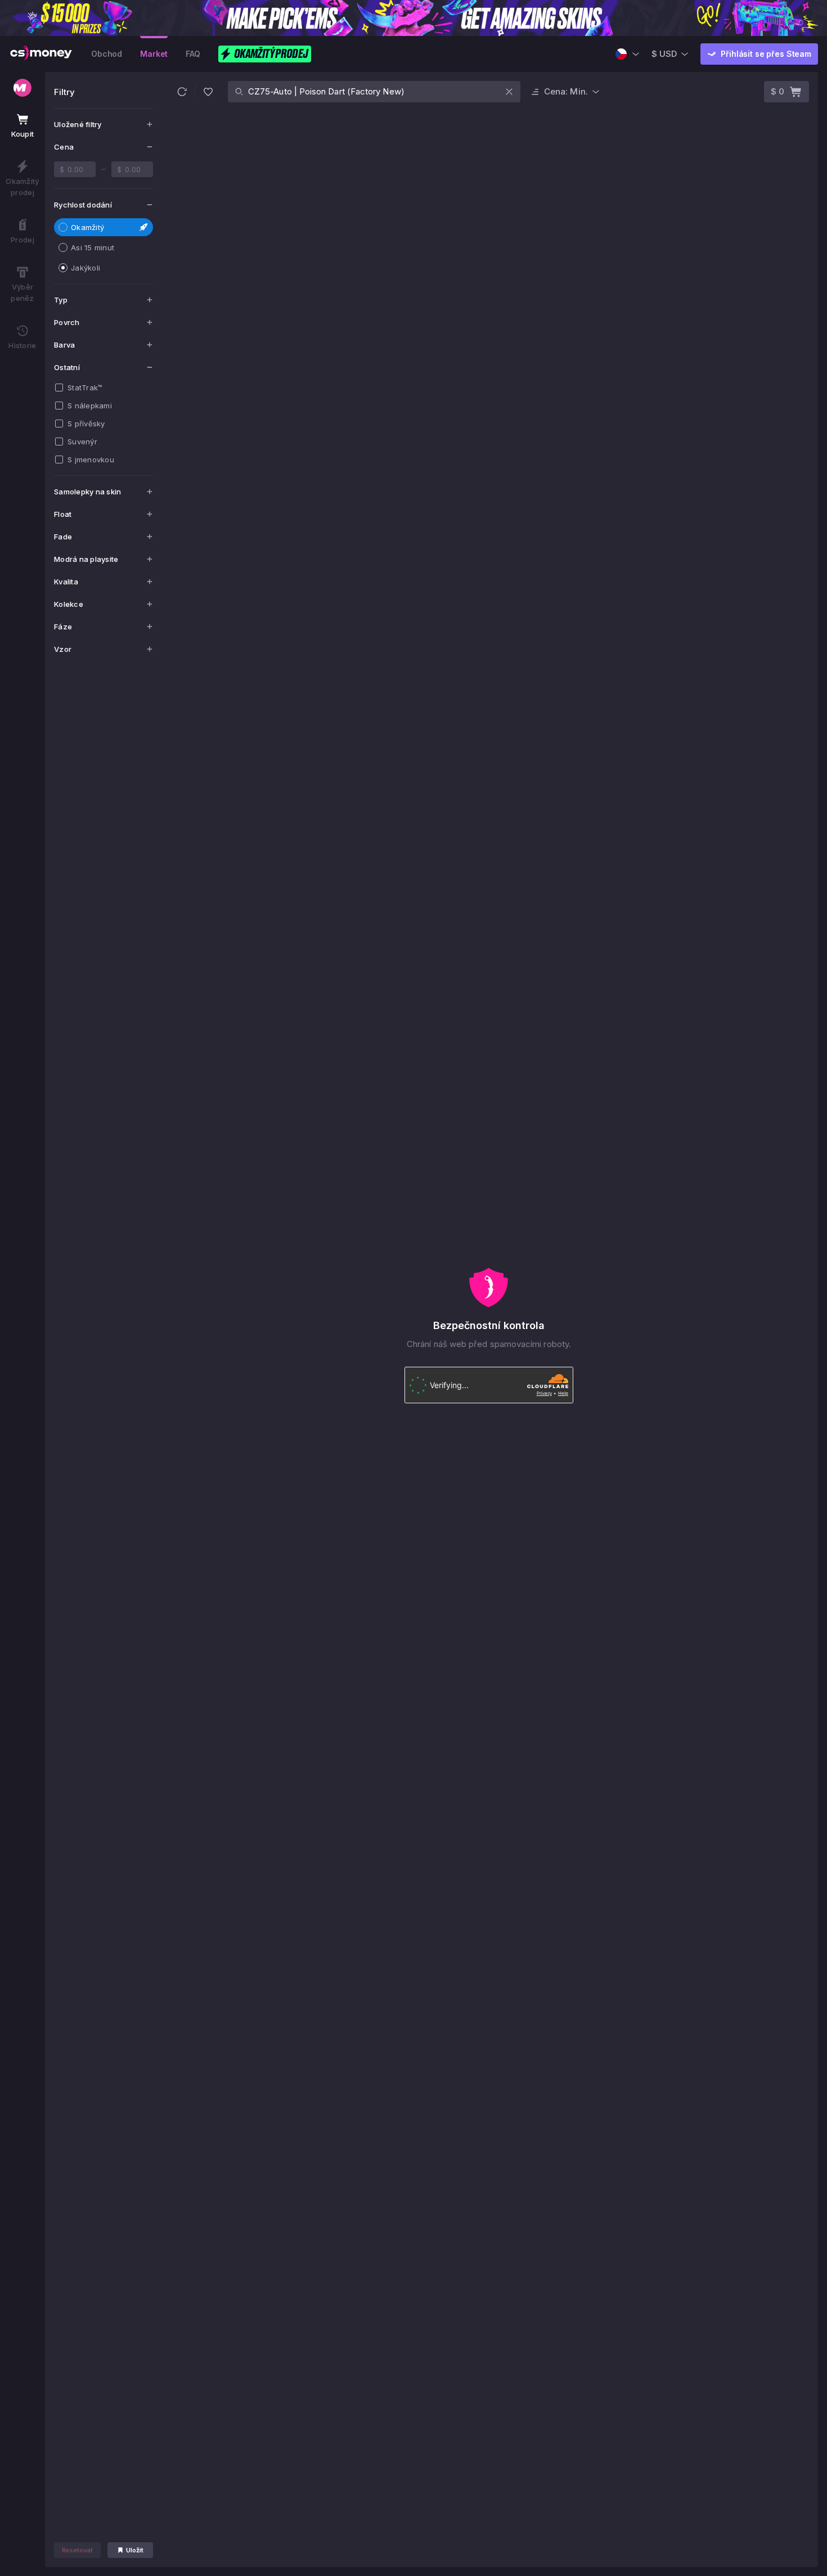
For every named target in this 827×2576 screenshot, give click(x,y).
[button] (182, 92)
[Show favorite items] (208, 92)
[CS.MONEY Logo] (41, 54)
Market (154, 54)
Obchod (107, 54)
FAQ (193, 54)
